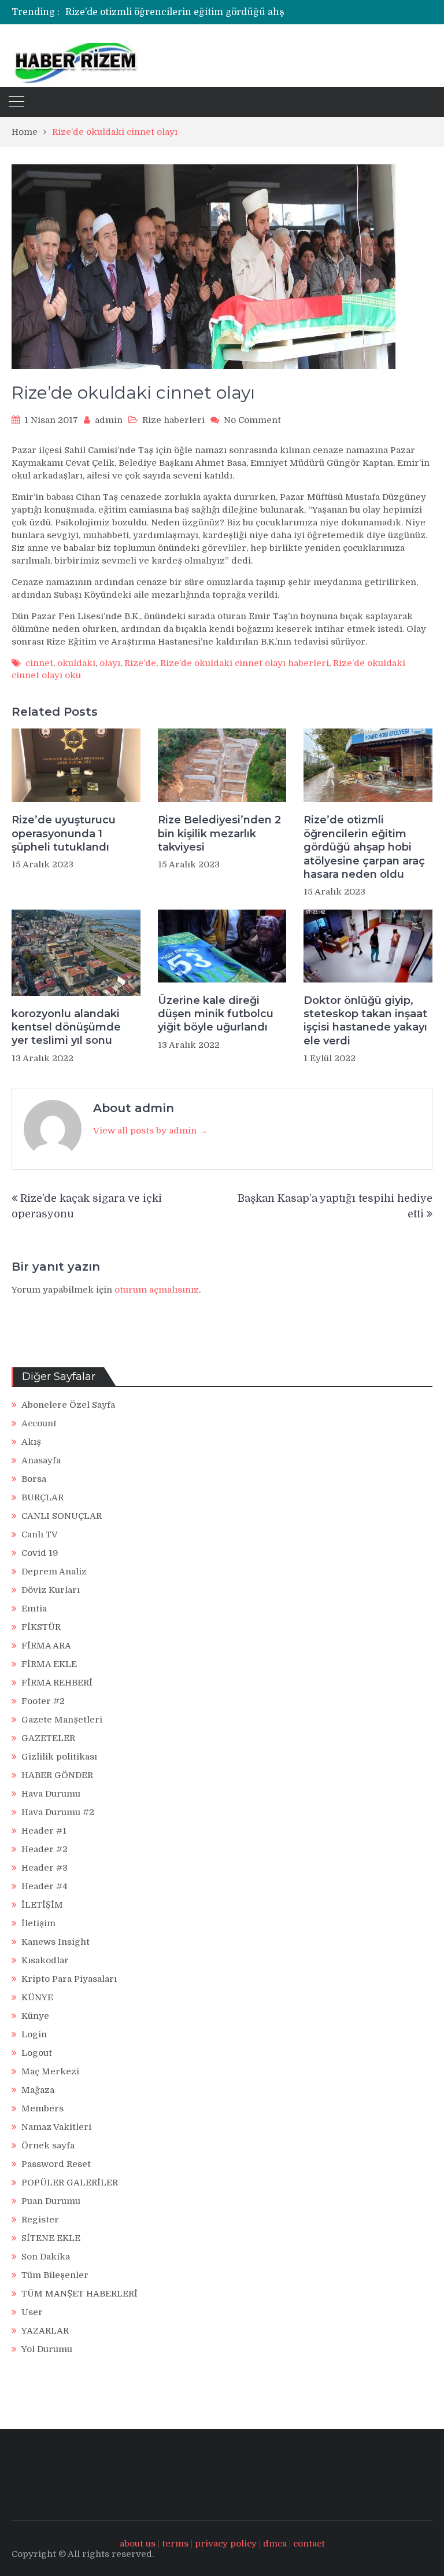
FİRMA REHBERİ (57, 1683)
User (32, 2312)
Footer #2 (43, 1701)
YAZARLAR (45, 2331)
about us (138, 2544)
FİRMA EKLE (49, 1664)
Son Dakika (46, 2257)
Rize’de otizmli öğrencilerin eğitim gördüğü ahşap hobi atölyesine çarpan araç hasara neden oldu (364, 847)
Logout (37, 2053)
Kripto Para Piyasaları (69, 1979)
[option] (198, 12)
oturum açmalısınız (157, 1290)
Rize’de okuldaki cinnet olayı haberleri (245, 663)
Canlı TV (40, 1534)
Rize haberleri (173, 420)
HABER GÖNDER (57, 1775)
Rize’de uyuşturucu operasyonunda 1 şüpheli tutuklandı (64, 833)
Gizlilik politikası (59, 1757)
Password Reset (56, 2164)
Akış (31, 1442)
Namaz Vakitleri (56, 2127)
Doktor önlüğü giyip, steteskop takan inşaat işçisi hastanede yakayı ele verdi (365, 1021)
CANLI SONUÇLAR (62, 1516)
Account (39, 1423)
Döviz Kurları (51, 1590)
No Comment (252, 420)
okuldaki (76, 663)
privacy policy (226, 2544)
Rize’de (140, 663)
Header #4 (45, 1886)
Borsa (34, 1479)
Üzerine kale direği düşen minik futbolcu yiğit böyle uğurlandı (216, 1014)
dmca (275, 2544)
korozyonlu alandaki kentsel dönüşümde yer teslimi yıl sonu (66, 1027)
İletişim (38, 1923)
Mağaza (38, 2090)
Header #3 (45, 1868)
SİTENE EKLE (51, 2238)
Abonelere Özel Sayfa (68, 1405)
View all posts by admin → (150, 1131)
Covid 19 (40, 1553)
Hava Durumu (51, 1794)
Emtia (34, 1609)
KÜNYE (37, 1997)
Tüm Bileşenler (55, 2275)
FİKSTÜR (41, 1627)
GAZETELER (48, 1738)
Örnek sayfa (48, 2146)
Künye (35, 2016)
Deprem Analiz (54, 1572)
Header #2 (45, 1849)
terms (175, 2544)
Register (40, 2220)
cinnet (39, 663)
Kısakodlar (45, 1960)
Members (42, 2108)
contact (309, 2544)
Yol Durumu (47, 2349)
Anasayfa (41, 1460)
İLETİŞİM (42, 1905)
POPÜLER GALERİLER (70, 2183)
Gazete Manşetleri (62, 1720)
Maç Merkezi (50, 2071)
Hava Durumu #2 (58, 1812)
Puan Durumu (51, 2201)
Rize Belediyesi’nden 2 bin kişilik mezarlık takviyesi (219, 833)
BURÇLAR (42, 1497)
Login (34, 2034)
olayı (110, 663)
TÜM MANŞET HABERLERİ (79, 2294)
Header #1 (44, 1831)
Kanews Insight (55, 1942)
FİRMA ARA (46, 1646)
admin (109, 420)
